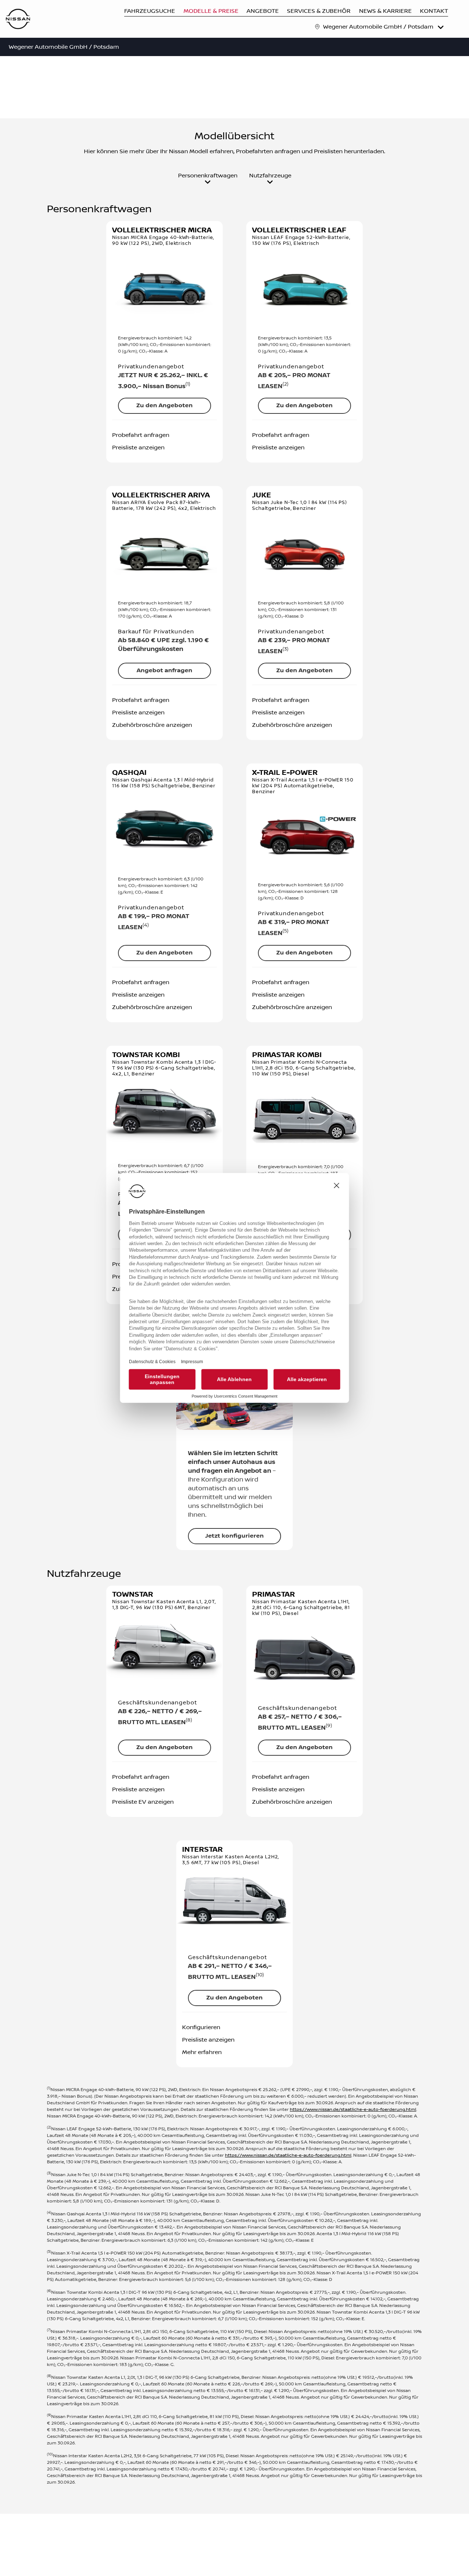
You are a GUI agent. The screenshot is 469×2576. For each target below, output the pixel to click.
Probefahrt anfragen (141, 435)
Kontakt (434, 11)
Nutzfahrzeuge (270, 176)
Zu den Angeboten (165, 406)
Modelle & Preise (211, 11)
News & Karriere (385, 11)
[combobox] (384, 27)
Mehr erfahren (202, 2052)
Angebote (263, 11)
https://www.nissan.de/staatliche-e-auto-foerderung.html (353, 2110)
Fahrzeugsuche (150, 11)
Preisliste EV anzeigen (143, 1802)
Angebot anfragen (165, 671)
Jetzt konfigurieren (234, 1536)
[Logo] (18, 20)
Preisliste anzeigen (138, 448)
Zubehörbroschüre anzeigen (152, 725)
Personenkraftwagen (208, 176)
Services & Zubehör (319, 11)
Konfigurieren (201, 2027)
